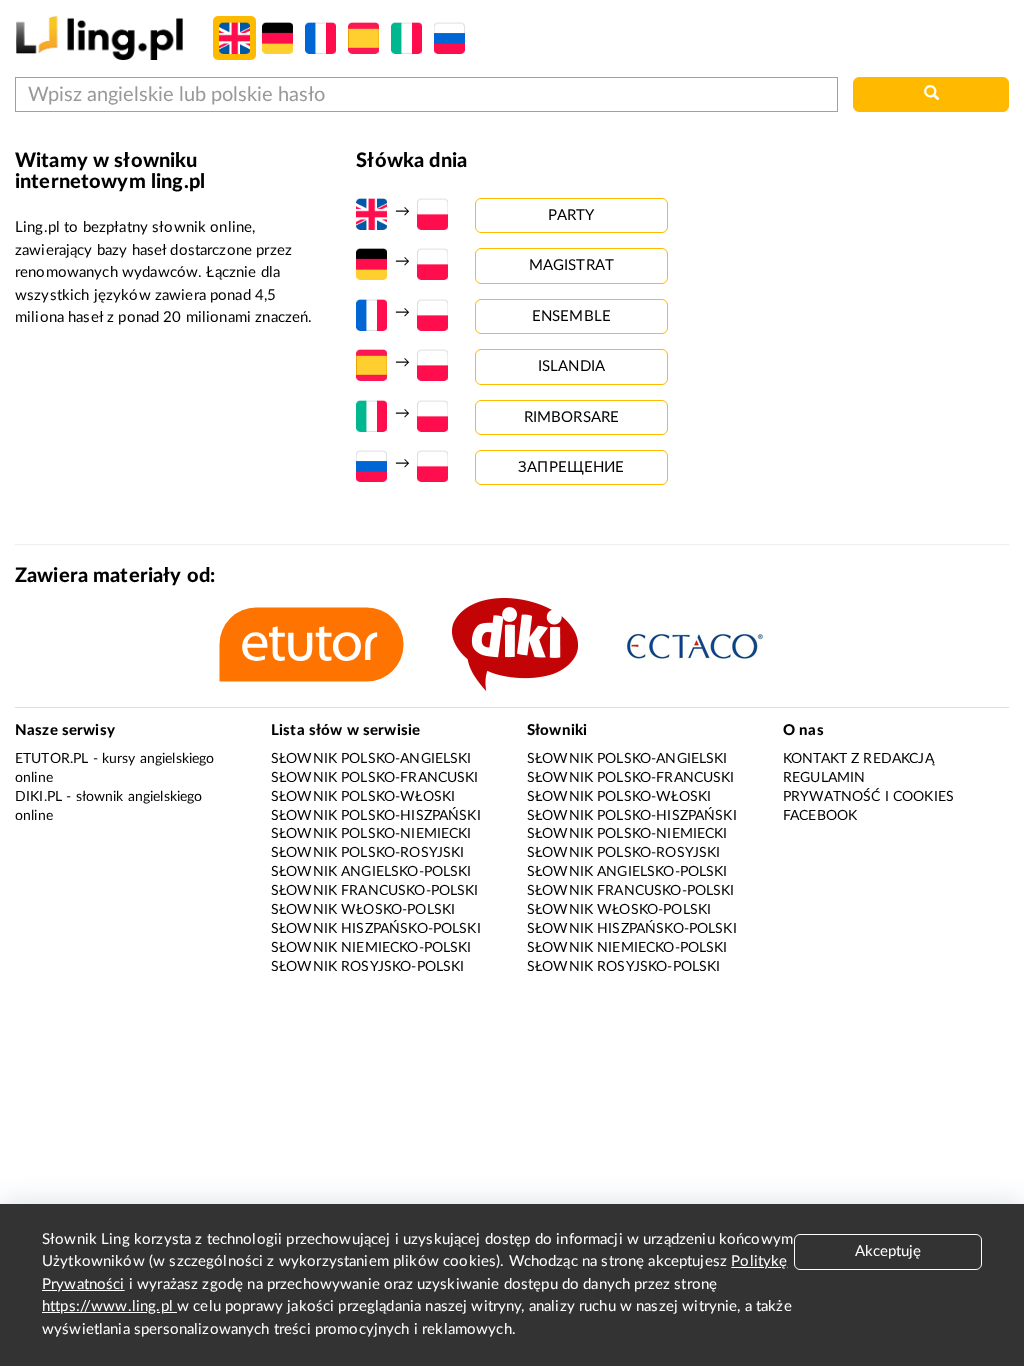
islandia (571, 366)
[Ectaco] (715, 644)
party (571, 215)
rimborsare (572, 417)
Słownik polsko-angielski (371, 759)
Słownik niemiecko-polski (371, 948)
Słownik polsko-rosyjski (367, 853)
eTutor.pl (51, 759)
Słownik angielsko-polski (371, 872)
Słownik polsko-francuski (375, 778)
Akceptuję (888, 1251)
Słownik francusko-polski (375, 891)
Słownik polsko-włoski (363, 797)
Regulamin (824, 778)
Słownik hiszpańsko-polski (376, 929)
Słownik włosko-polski (363, 910)
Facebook (820, 816)
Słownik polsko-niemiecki (371, 834)
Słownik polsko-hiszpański (376, 816)
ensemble (571, 316)
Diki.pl (38, 797)
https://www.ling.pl (109, 1306)
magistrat (571, 265)
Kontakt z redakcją (858, 759)
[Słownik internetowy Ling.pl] (99, 37)
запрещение (571, 467)
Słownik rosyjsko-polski (367, 967)
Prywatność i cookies (868, 797)
